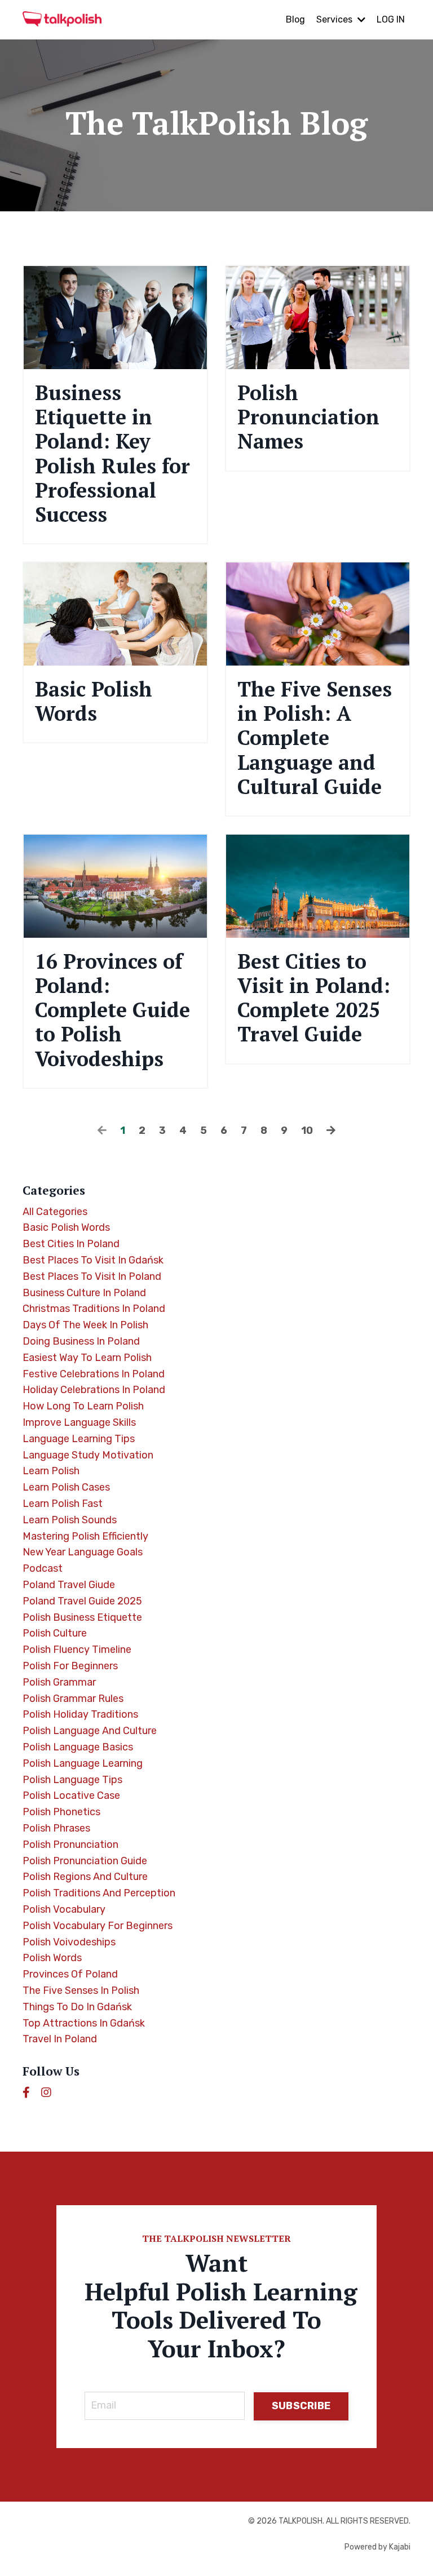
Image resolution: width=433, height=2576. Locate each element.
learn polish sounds (70, 1520)
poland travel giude (69, 1585)
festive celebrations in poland (94, 1374)
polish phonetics (61, 1812)
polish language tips (72, 1780)
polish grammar (59, 1682)
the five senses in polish (81, 1990)
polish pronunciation (70, 1845)
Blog (295, 19)
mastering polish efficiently (85, 1536)
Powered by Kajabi (377, 2547)
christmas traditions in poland (94, 1309)
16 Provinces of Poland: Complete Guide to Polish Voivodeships (112, 1010)
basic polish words (66, 1227)
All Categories (55, 1212)
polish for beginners (70, 1666)
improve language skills (79, 1422)
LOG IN (391, 19)
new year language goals (83, 1552)
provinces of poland (70, 1974)
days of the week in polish (85, 1325)
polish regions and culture (85, 1877)
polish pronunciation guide (85, 1861)
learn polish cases (66, 1487)
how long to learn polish (83, 1406)
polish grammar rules (73, 1699)
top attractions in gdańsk (84, 2023)
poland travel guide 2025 (82, 1601)
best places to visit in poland (92, 1276)
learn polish (51, 1471)
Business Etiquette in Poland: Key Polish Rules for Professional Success (112, 453)
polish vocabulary (64, 1909)
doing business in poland (81, 1341)
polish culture (55, 1633)
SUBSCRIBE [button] (301, 2406)
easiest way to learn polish (87, 1358)
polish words (52, 1958)
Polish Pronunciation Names (308, 417)
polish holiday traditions (80, 1714)
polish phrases (56, 1828)
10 (307, 1130)
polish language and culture (90, 1731)
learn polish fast (63, 1504)
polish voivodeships (69, 1942)
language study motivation (88, 1455)
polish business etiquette (82, 1617)
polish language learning (83, 1763)
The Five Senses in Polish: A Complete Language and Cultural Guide (315, 738)
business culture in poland (84, 1293)
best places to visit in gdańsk (93, 1260)
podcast (43, 1568)
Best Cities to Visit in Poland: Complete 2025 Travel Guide (314, 998)
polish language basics (78, 1747)
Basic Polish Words (94, 701)
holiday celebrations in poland (94, 1390)
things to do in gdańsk (77, 2007)
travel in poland (60, 2039)
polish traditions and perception (99, 1893)
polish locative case (71, 1795)
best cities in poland (71, 1244)
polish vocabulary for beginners (98, 1926)
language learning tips (79, 1439)
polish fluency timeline (77, 1650)
